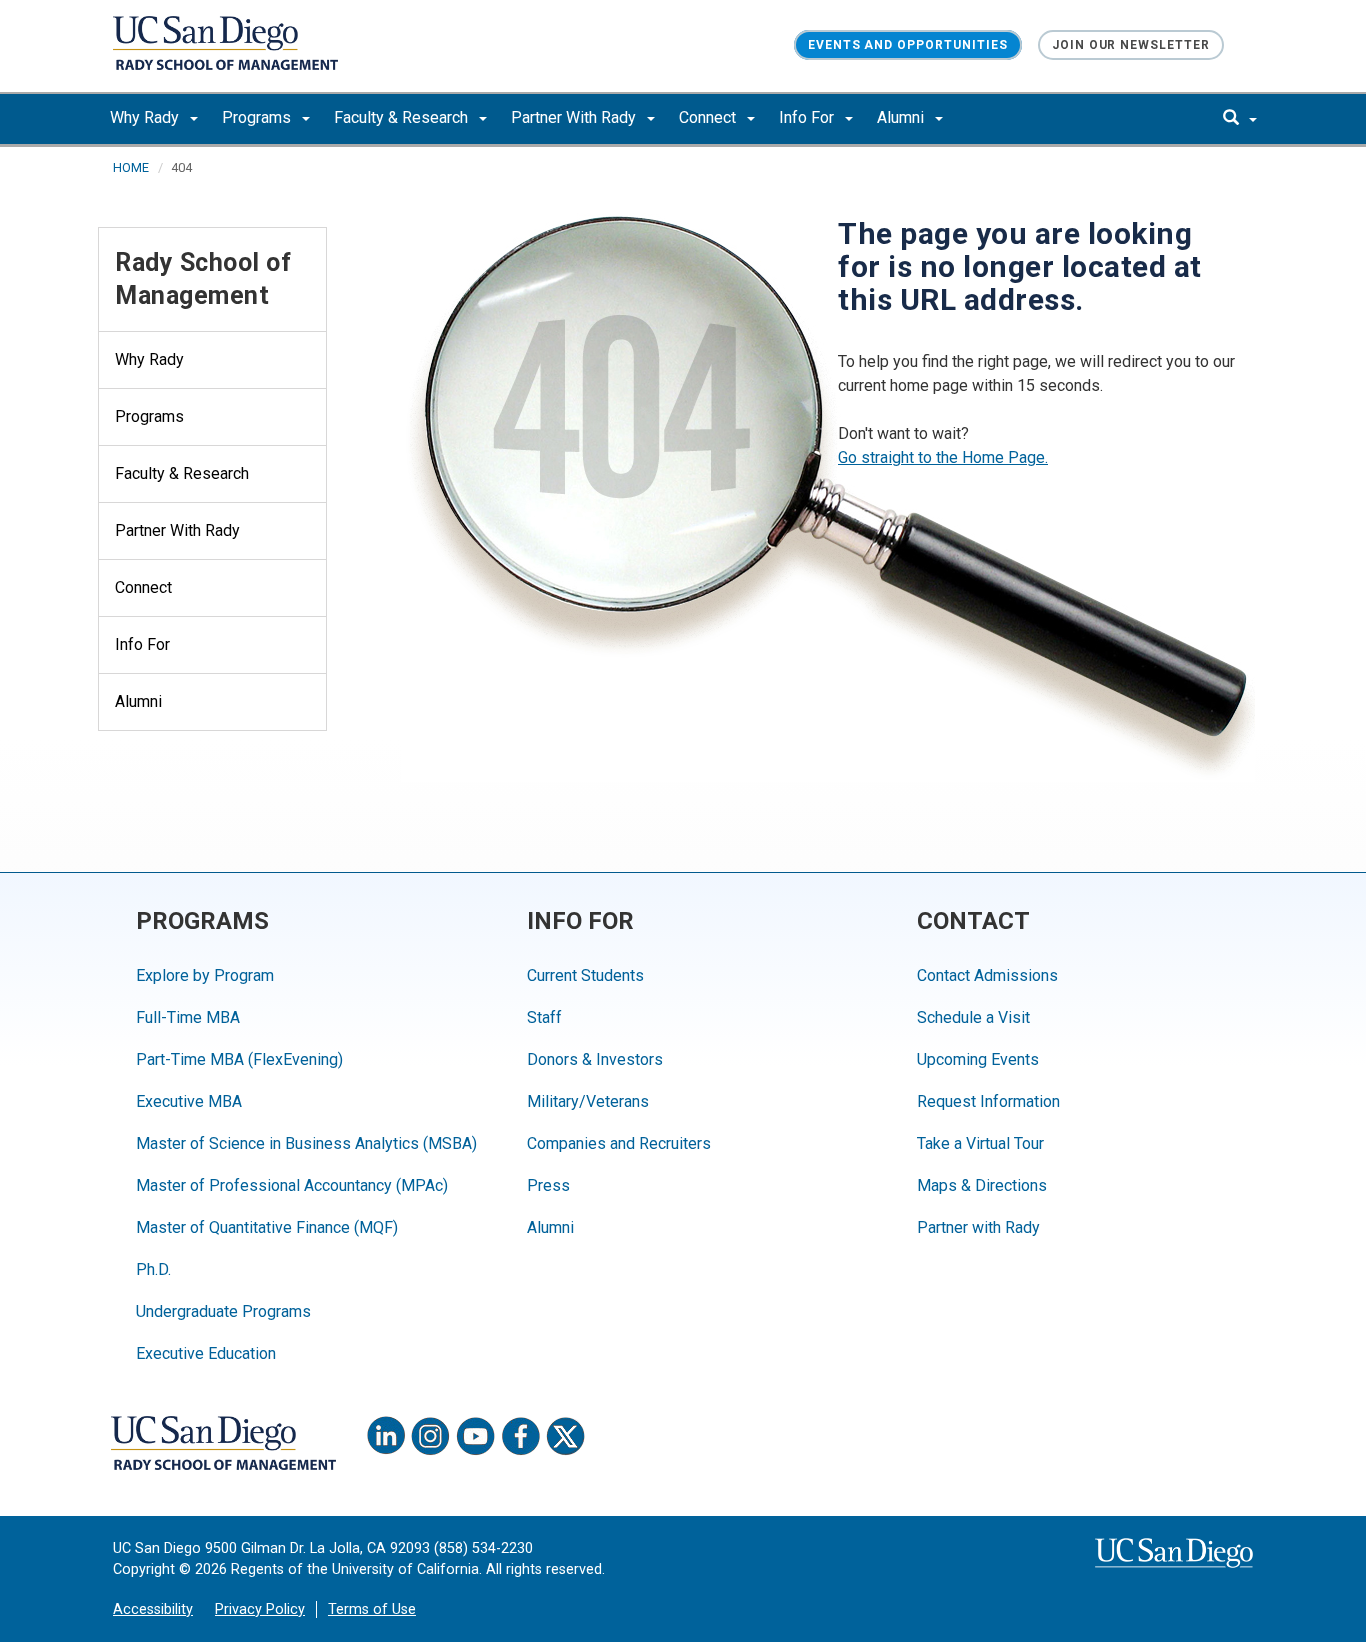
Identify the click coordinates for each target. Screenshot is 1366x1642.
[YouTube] (476, 1436)
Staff (544, 1017)
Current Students (585, 975)
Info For (808, 117)
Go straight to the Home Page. (943, 457)
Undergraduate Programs (223, 1311)
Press (548, 1185)
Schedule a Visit (973, 1017)
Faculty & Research (403, 117)
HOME (131, 167)
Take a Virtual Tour (980, 1143)
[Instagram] (431, 1436)
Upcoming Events (978, 1059)
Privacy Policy (260, 1609)
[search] (1240, 119)
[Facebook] (521, 1436)
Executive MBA (189, 1101)
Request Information (988, 1101)
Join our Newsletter (1131, 45)
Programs (258, 117)
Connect (709, 117)
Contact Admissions (987, 975)
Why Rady (146, 117)
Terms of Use (372, 1609)
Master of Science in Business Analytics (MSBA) (306, 1143)
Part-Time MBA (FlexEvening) (239, 1059)
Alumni (902, 117)
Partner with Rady (978, 1227)
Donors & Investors (595, 1059)
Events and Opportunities (908, 45)
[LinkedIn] (386, 1436)
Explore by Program (205, 975)
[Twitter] (566, 1436)
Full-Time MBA (188, 1017)
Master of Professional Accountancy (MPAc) (292, 1185)
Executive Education (206, 1353)
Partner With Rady (575, 117)
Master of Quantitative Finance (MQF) (267, 1227)
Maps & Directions (982, 1185)
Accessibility (153, 1609)
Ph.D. (153, 1269)
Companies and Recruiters (619, 1143)
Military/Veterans (588, 1101)
